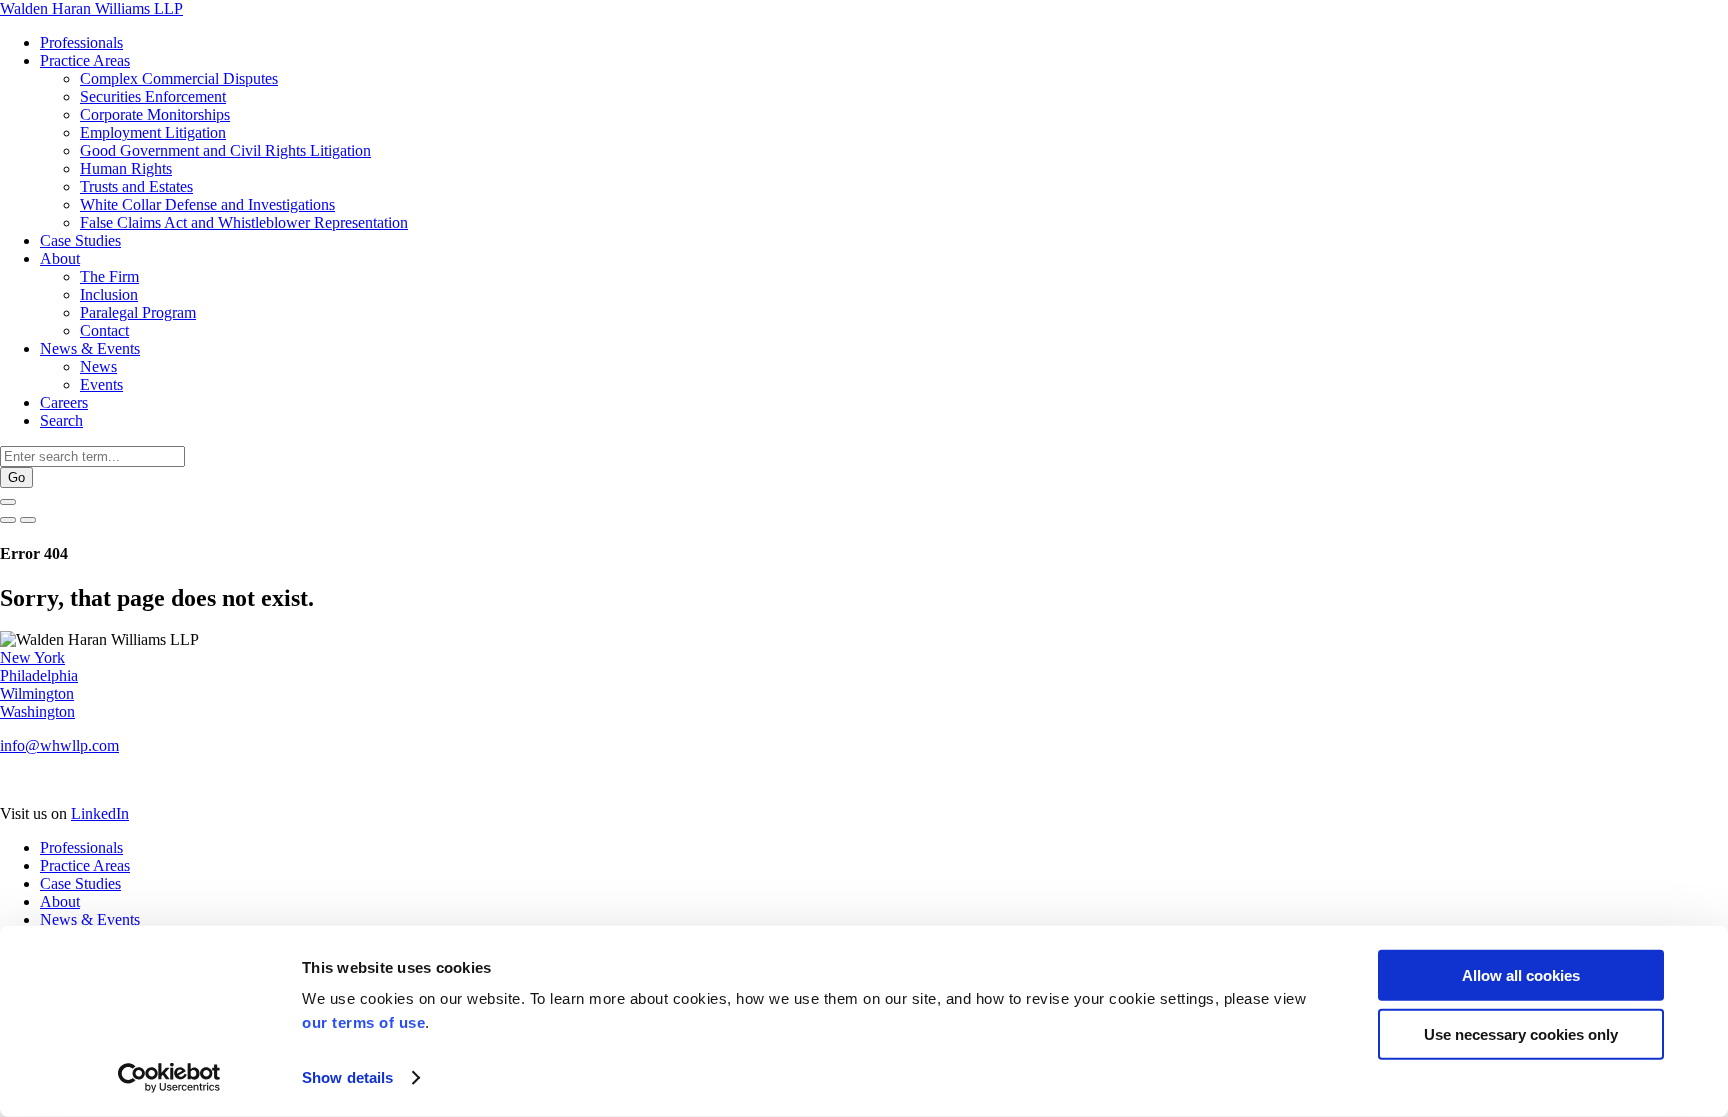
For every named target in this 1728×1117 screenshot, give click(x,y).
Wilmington (37, 693)
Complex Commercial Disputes (179, 78)
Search (61, 420)
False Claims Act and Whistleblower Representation (244, 222)
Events (101, 384)
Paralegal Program (138, 312)
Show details (347, 1077)
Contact (104, 330)
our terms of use (363, 1022)
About (60, 258)
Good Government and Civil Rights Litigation (225, 150)
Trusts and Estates (136, 186)
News (98, 366)
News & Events (90, 348)
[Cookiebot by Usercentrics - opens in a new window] (169, 1078)
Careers (64, 402)
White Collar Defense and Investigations (207, 204)
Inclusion (109, 294)
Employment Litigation (153, 132)
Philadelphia (39, 675)
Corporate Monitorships (155, 114)
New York (32, 657)
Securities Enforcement (153, 96)
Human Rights (126, 168)
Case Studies (80, 240)
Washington (37, 711)
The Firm (109, 276)
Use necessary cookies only (1521, 1033)
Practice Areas (85, 60)
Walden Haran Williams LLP (91, 8)
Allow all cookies (1521, 975)
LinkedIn (100, 813)
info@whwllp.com (59, 745)
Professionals (81, 42)
